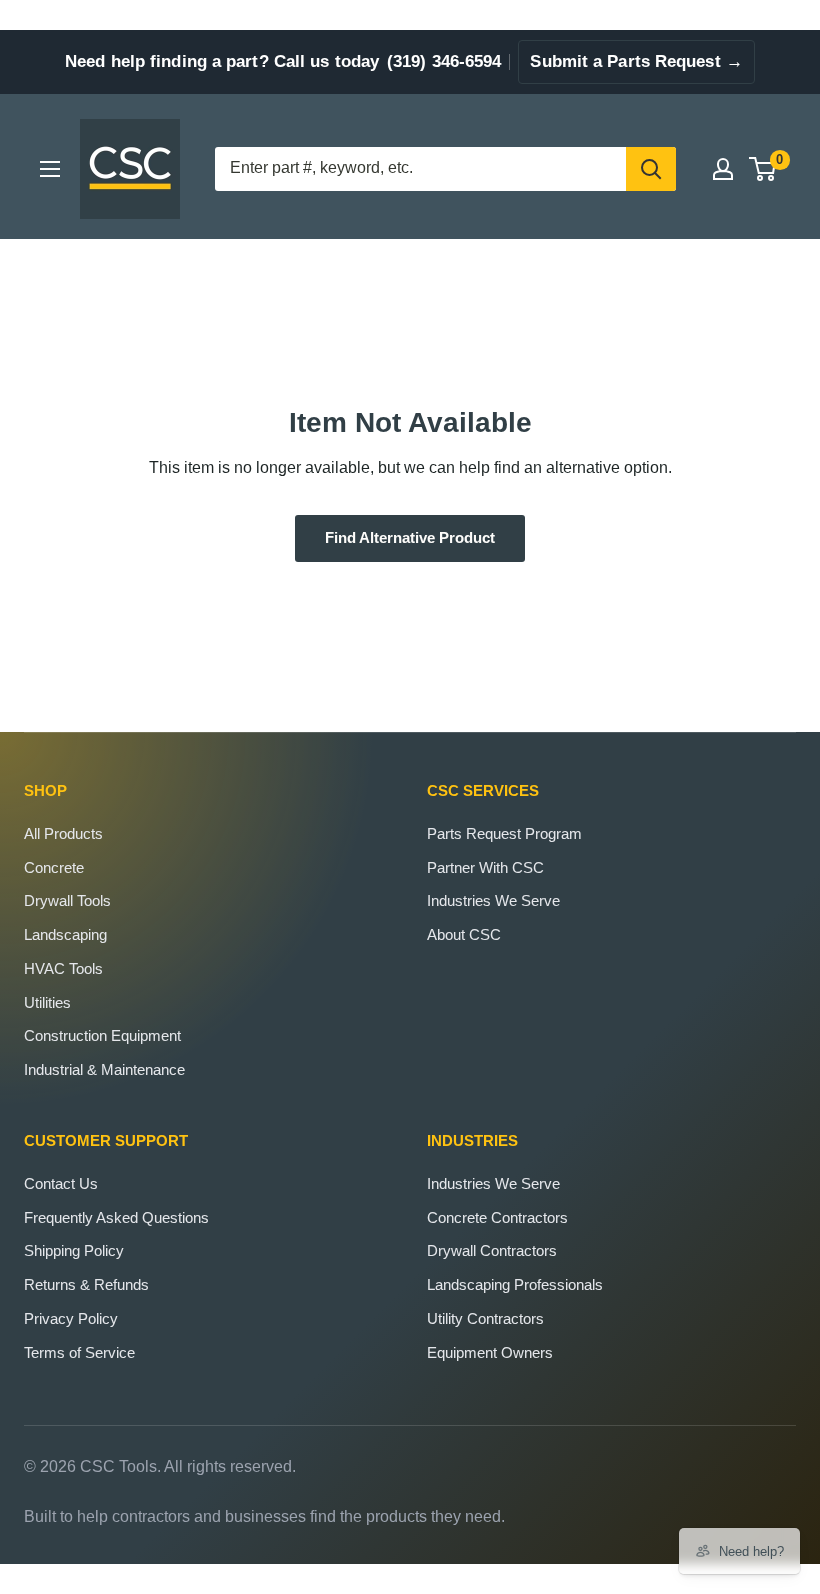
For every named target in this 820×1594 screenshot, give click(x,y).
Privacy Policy (71, 1318)
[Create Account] (723, 169)
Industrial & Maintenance (104, 1069)
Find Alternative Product (410, 538)
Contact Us (61, 1183)
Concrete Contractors (497, 1217)
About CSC (464, 934)
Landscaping (65, 934)
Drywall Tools (67, 900)
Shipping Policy (74, 1250)
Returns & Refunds (86, 1284)
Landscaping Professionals (515, 1284)
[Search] (651, 169)
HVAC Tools (63, 968)
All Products (63, 833)
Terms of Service (79, 1352)
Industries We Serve (493, 900)
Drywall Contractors (492, 1250)
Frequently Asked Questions (116, 1217)
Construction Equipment (102, 1035)
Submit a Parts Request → (636, 61)
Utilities (47, 1002)
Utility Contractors (485, 1318)
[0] (763, 169)
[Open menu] (50, 169)
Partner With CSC (485, 867)
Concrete (54, 867)
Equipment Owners (490, 1352)
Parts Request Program (504, 833)
